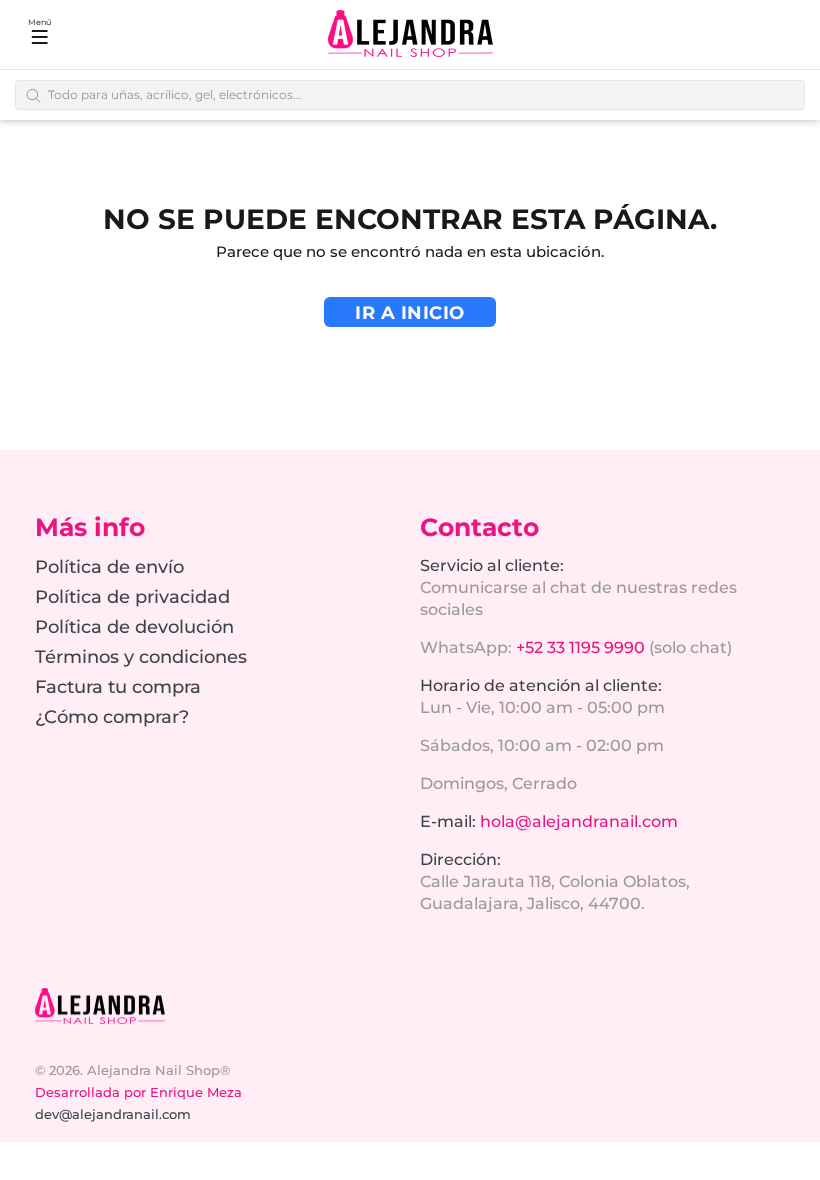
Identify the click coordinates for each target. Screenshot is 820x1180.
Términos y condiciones (141, 657)
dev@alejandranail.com (113, 1114)
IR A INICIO (410, 313)
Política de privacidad (132, 597)
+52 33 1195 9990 (580, 647)
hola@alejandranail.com (579, 821)
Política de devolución (134, 627)
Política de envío (109, 567)
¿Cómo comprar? (112, 717)
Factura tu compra (118, 687)
